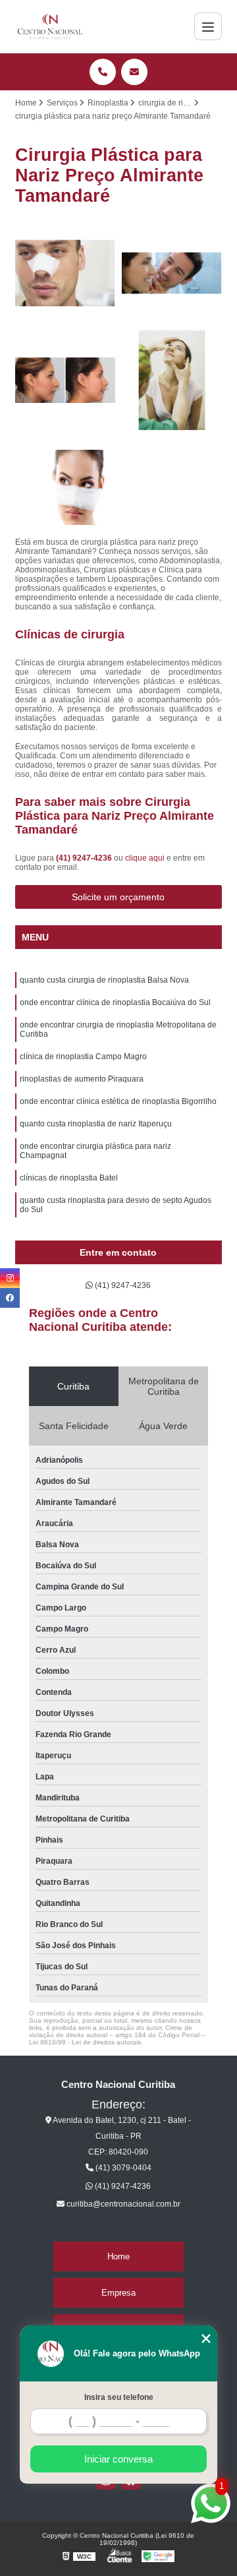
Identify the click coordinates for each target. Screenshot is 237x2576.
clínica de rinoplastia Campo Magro (83, 1057)
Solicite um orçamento (118, 897)
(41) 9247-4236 (85, 858)
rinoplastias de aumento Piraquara (82, 1079)
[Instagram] (10, 1278)
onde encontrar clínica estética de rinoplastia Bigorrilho (118, 1101)
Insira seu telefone (119, 2397)
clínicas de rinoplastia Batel (69, 1178)
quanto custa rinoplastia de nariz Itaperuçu (96, 1124)
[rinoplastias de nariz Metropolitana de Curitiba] (65, 273)
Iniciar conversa (118, 2459)
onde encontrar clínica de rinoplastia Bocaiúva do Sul (115, 1002)
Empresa (118, 2293)
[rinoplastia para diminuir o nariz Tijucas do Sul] (65, 380)
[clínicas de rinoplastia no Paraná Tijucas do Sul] (172, 273)
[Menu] (208, 26)
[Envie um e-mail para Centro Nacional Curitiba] (134, 72)
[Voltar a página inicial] (50, 26)
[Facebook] (10, 1298)
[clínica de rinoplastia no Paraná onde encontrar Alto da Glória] (172, 380)
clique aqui (145, 858)
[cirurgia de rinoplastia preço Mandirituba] (65, 487)
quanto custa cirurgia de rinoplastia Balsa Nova (104, 980)
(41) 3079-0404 (122, 2168)
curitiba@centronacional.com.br (122, 2204)
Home (118, 2256)
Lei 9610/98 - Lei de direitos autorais (85, 2042)
